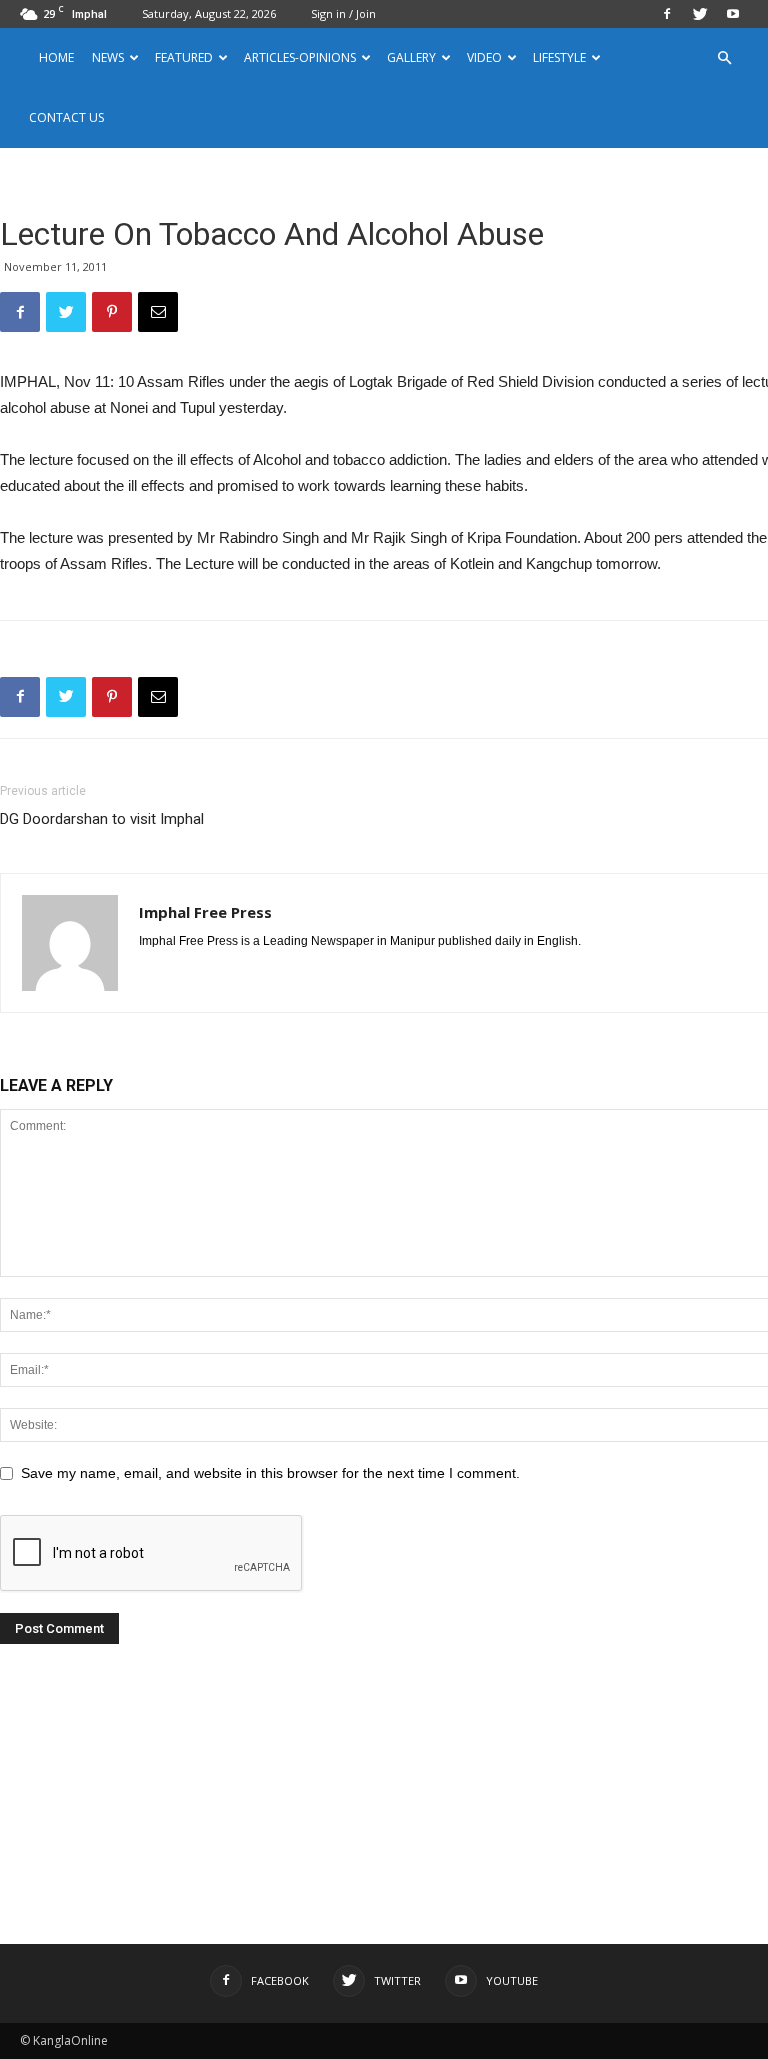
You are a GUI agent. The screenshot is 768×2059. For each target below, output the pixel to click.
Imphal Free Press (205, 912)
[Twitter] (700, 14)
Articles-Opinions (300, 57)
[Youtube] (733, 14)
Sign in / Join (343, 13)
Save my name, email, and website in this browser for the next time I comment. (270, 1473)
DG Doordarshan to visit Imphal (102, 819)
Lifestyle (559, 57)
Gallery (411, 57)
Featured (184, 57)
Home (56, 57)
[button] (724, 58)
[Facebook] (667, 14)
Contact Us (66, 117)
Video (484, 57)
